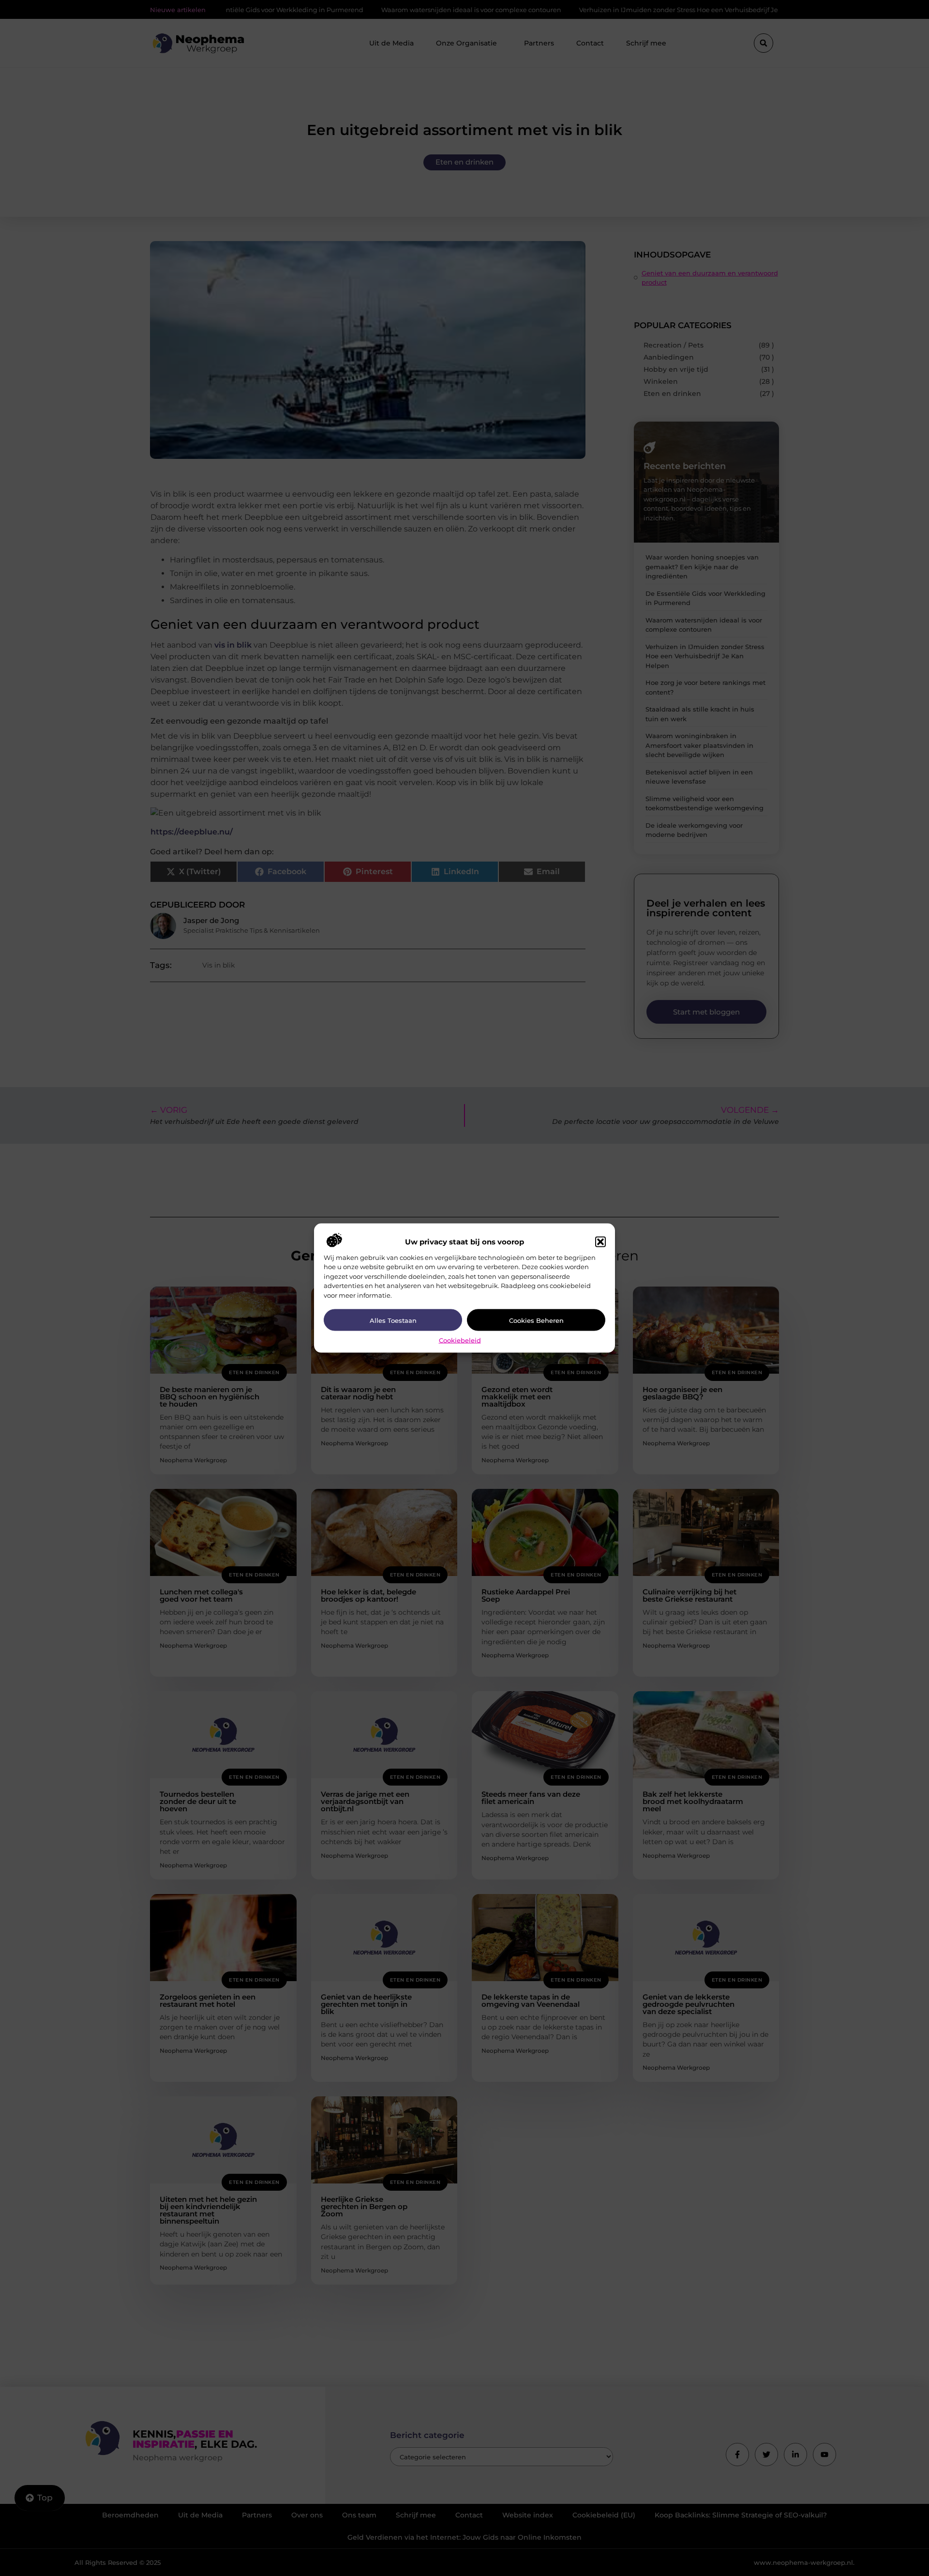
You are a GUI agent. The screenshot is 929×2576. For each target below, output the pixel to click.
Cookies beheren (536, 1320)
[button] (600, 1242)
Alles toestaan (393, 1320)
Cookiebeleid (460, 1340)
